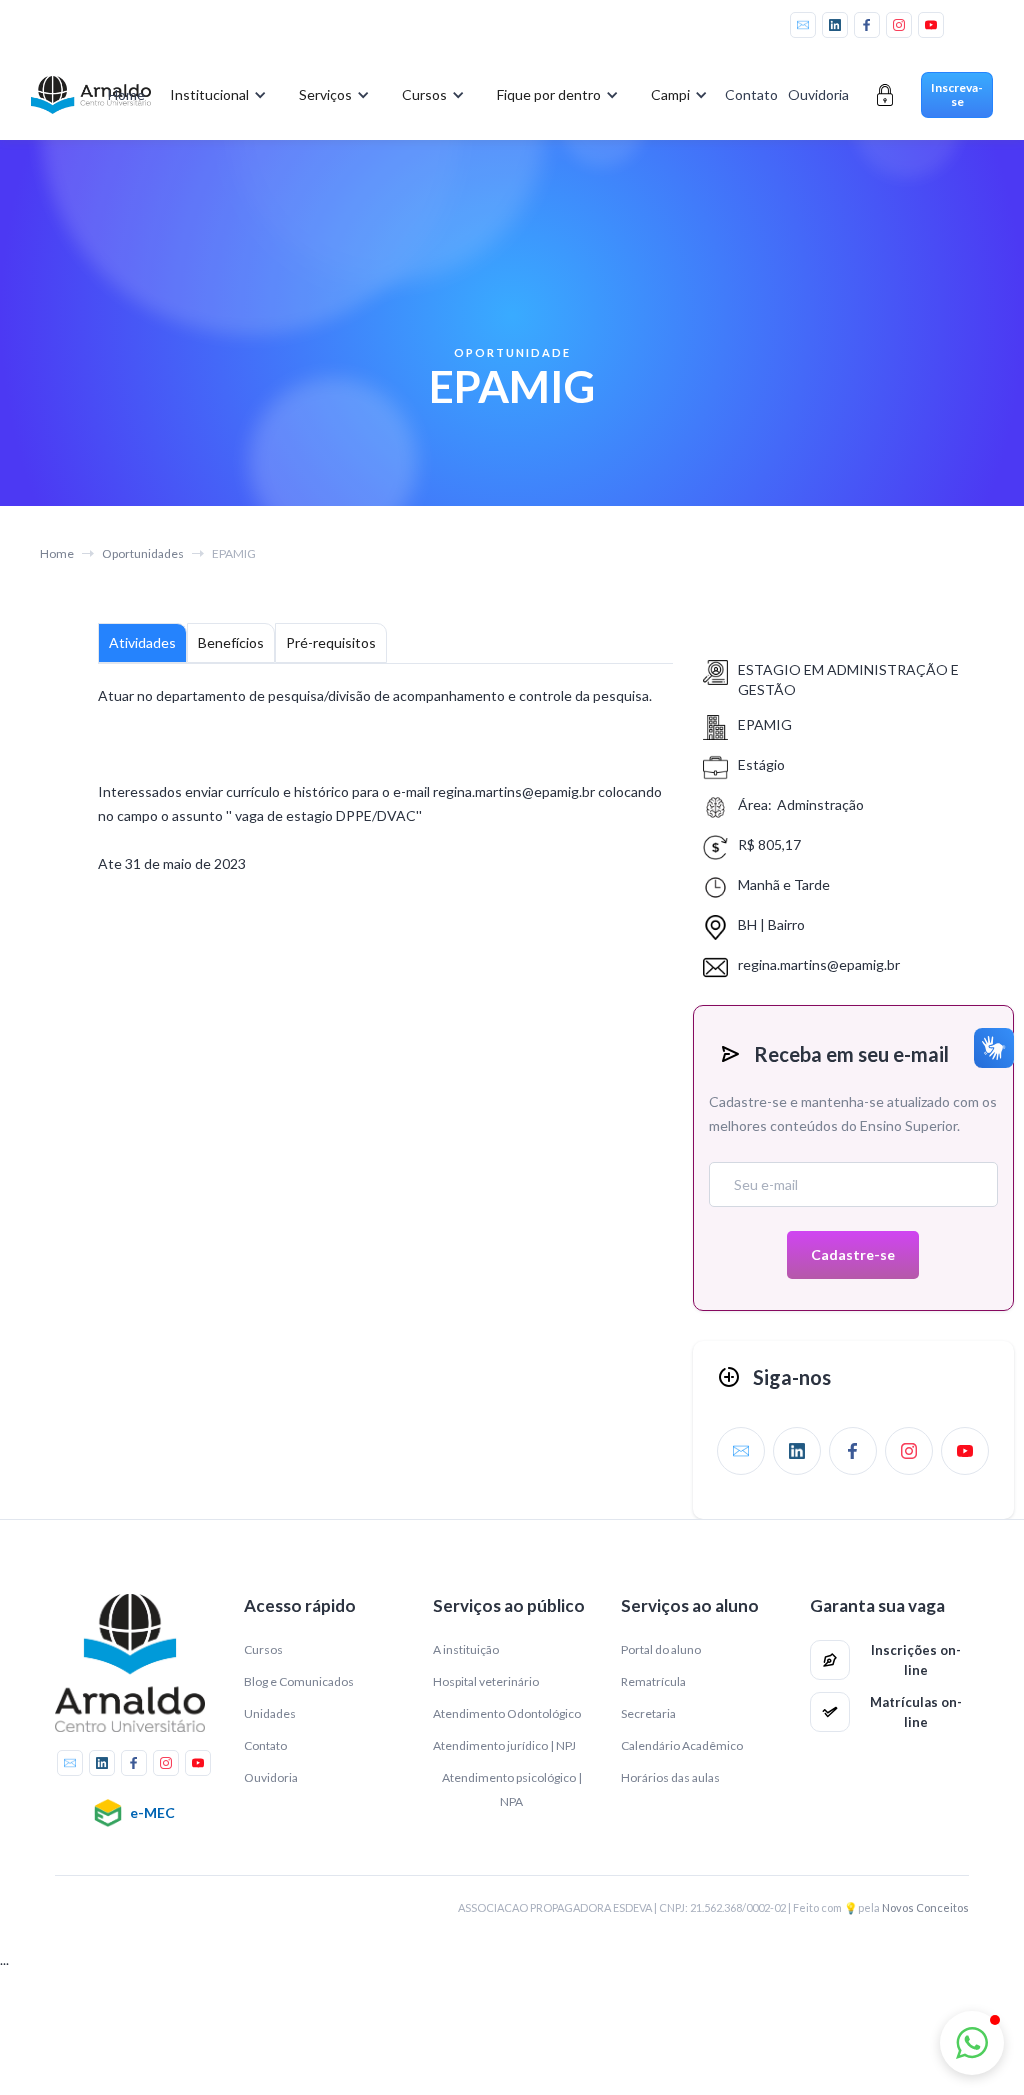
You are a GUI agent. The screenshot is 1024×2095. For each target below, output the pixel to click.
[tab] (142, 643)
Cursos (263, 1649)
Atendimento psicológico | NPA (512, 1789)
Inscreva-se (957, 94)
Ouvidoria (818, 94)
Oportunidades (143, 553)
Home (126, 94)
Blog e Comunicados (299, 1681)
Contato (751, 94)
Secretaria (648, 1713)
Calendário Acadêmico (682, 1745)
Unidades (270, 1713)
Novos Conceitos (925, 1907)
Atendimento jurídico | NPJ (504, 1745)
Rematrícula (653, 1681)
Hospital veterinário (486, 1681)
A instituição (466, 1649)
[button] (214, 95)
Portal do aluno (661, 1649)
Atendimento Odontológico (507, 1713)
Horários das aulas (670, 1777)
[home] (60, 95)
